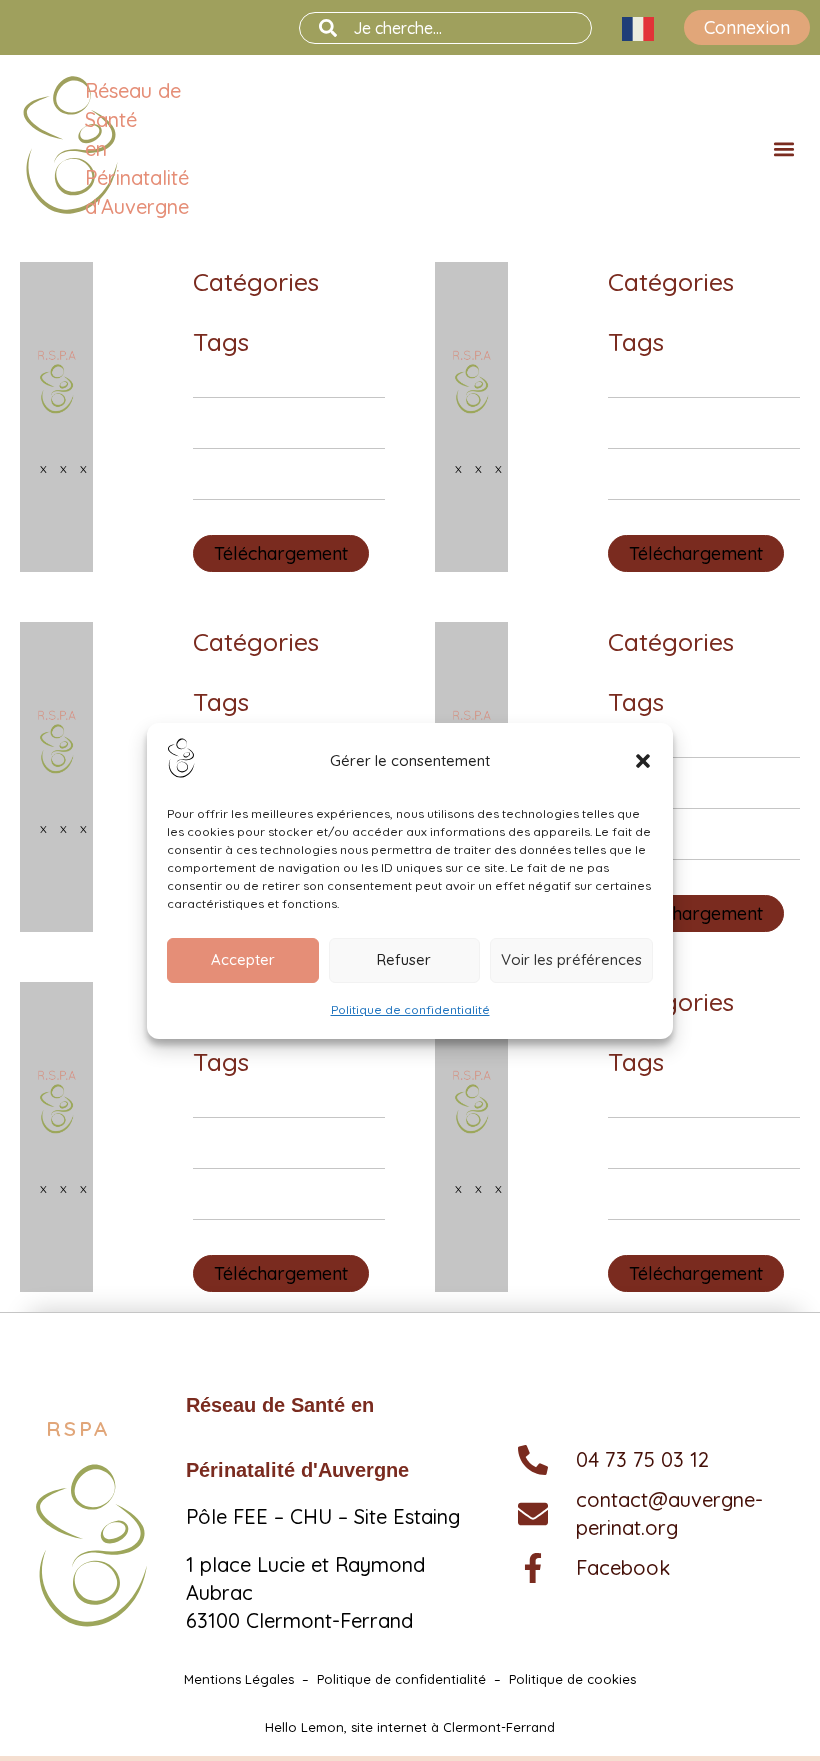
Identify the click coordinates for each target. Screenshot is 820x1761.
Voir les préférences (571, 959)
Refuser (404, 959)
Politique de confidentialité (410, 1009)
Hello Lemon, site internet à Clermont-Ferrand (410, 1727)
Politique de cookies (572, 1679)
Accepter (243, 959)
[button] (643, 761)
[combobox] (445, 28)
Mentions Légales (239, 1679)
